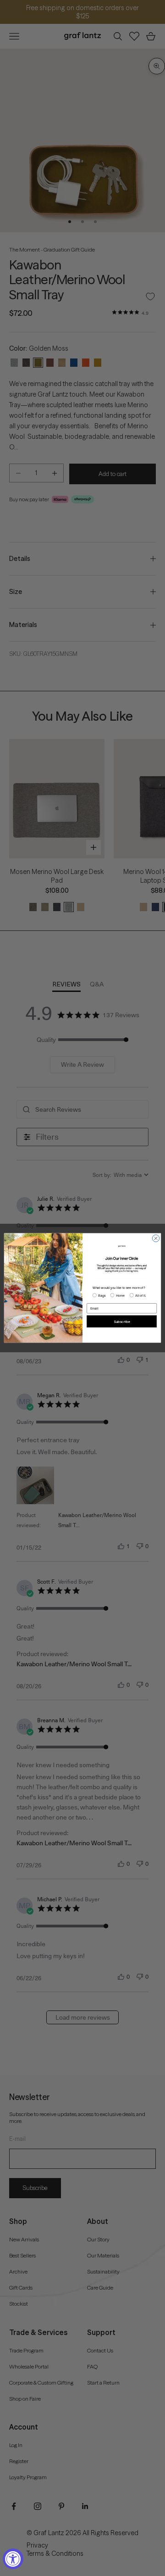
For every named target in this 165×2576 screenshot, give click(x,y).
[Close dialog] (156, 1238)
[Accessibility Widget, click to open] (13, 2559)
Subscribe (122, 1322)
